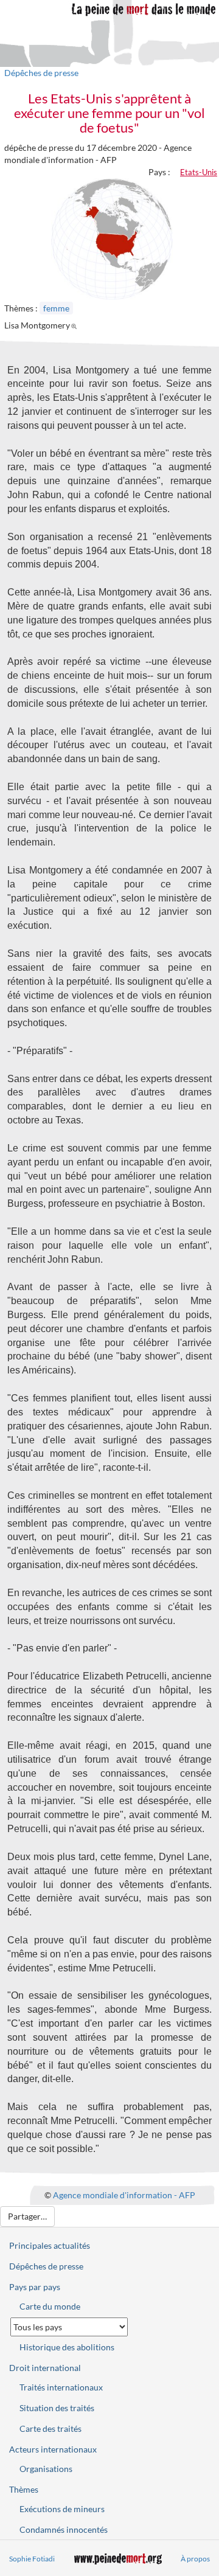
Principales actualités (50, 2245)
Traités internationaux (61, 2387)
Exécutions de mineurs (62, 2509)
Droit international (45, 2368)
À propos (195, 2559)
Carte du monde (50, 2306)
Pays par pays (35, 2287)
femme (56, 308)
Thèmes (24, 2489)
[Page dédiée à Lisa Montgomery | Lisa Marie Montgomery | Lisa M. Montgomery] (76, 325)
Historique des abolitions (67, 2347)
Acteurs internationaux (53, 2449)
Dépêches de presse (41, 73)
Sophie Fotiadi (32, 2559)
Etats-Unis (199, 172)
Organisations (46, 2469)
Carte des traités (50, 2428)
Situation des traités (57, 2408)
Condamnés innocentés (64, 2529)
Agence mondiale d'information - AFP (124, 2195)
